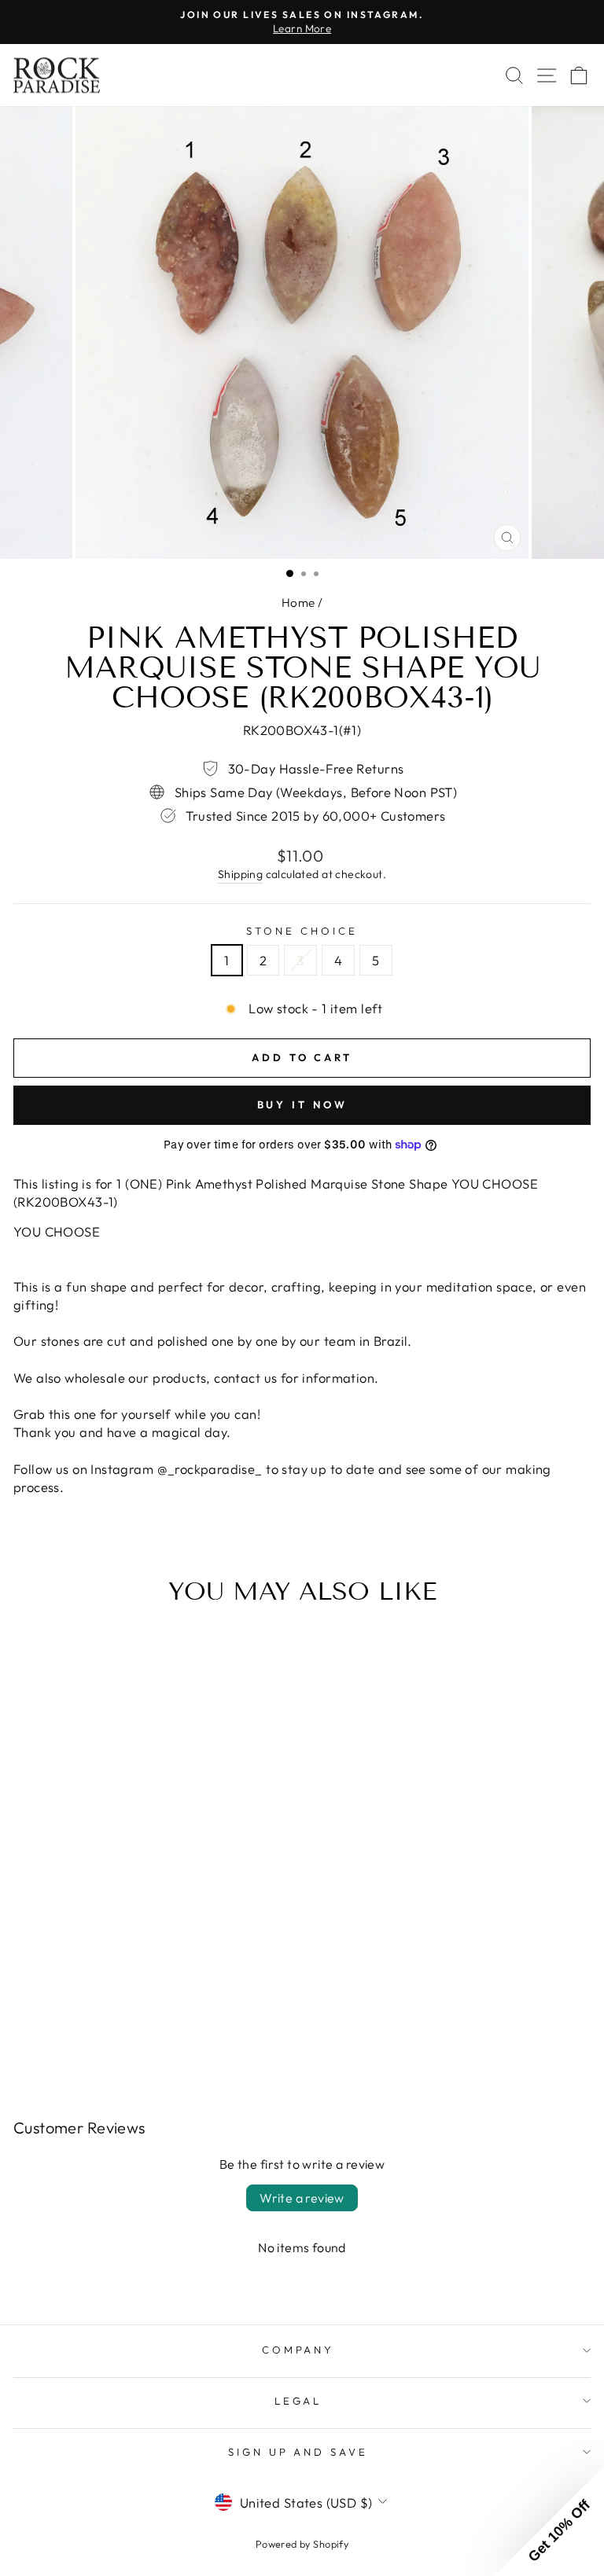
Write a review (302, 2198)
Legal (298, 2401)
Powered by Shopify (302, 2544)
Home (298, 603)
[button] (549, 2521)
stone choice (302, 931)
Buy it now (302, 1104)
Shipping (240, 874)
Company (298, 2350)
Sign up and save (298, 2452)
